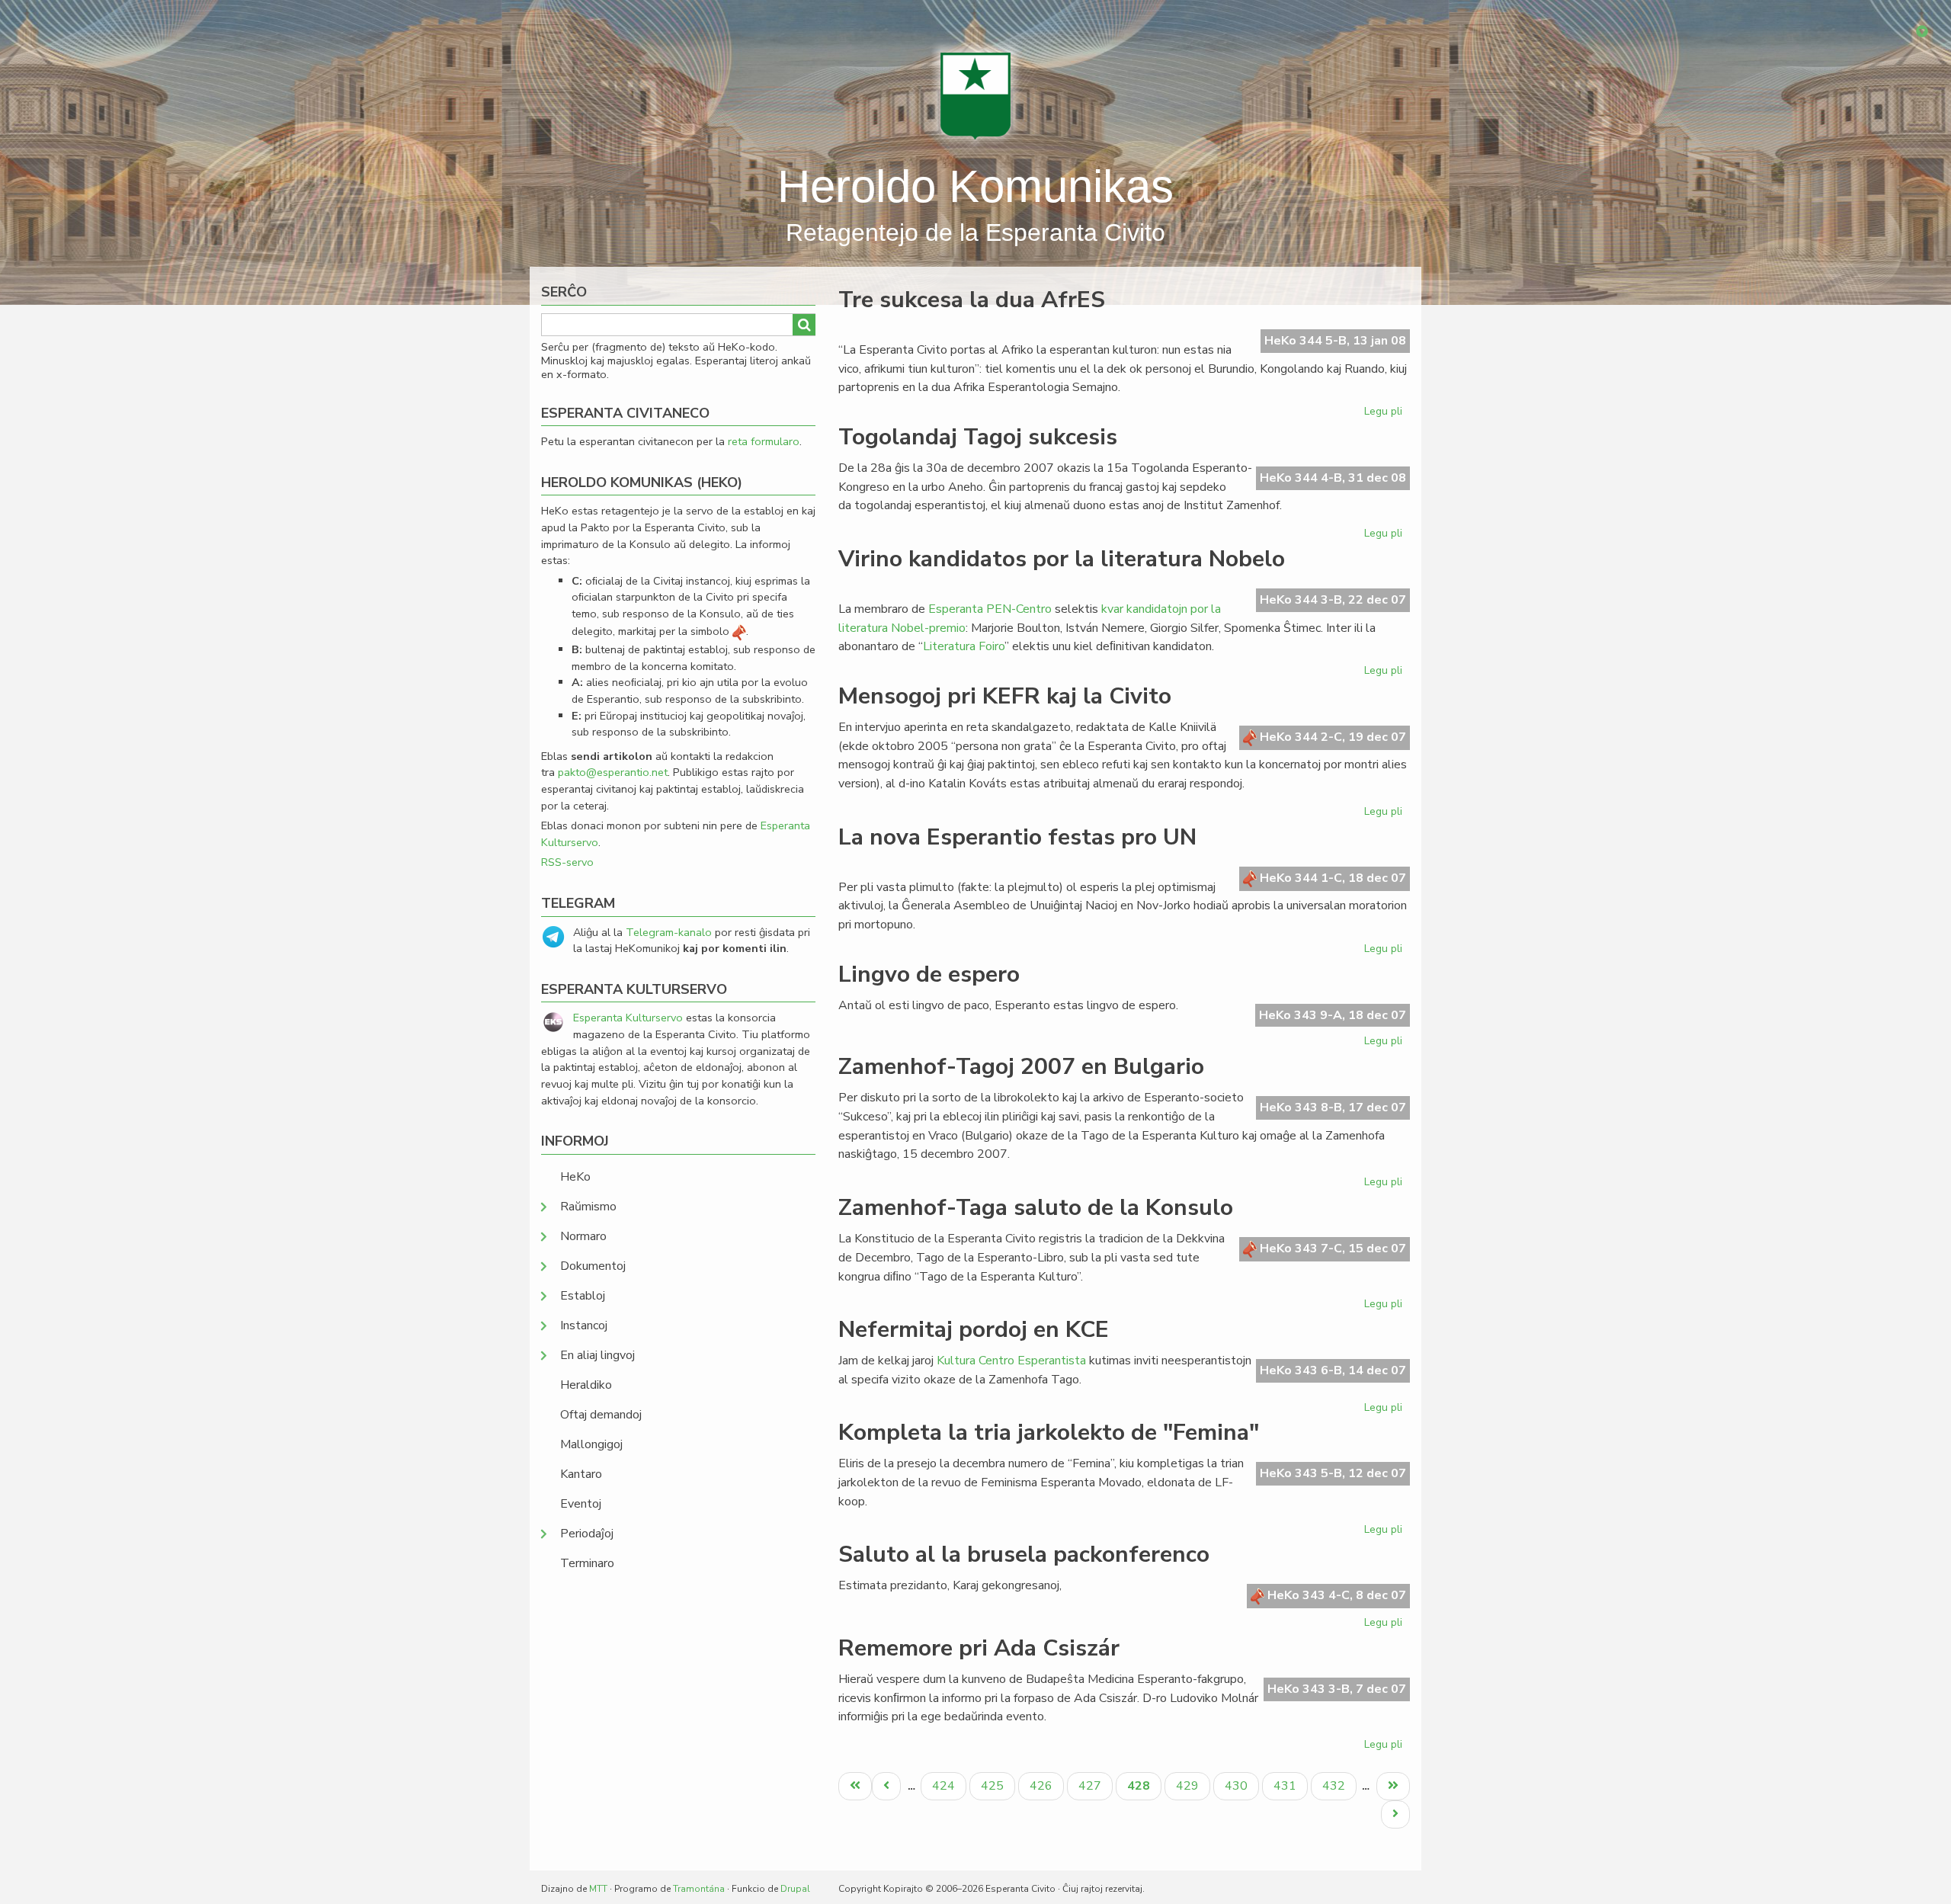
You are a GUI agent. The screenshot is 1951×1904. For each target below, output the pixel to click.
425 (994, 1785)
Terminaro (587, 1563)
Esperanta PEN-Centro (990, 609)
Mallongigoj (591, 1444)
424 (945, 1785)
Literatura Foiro (964, 646)
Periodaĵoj (587, 1534)
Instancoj (584, 1325)
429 (1189, 1785)
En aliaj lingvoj (597, 1355)
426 (1043, 1785)
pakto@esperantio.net (613, 772)
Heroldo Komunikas (975, 186)
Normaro (583, 1236)
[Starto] (975, 95)
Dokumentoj (593, 1266)
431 (1287, 1785)
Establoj (583, 1296)
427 (1092, 1785)
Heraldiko (586, 1385)
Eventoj (581, 1504)
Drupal (795, 1889)
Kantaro (581, 1474)
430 (1238, 1785)
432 (1336, 1785)
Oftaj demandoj (601, 1415)
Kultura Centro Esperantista (1011, 1361)
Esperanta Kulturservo (628, 1018)
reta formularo (764, 441)
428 (1144, 1789)
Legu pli (1385, 414)
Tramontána (699, 1889)
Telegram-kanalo (669, 932)
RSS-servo (567, 862)
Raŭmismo (588, 1207)
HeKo (575, 1177)
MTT (598, 1889)
